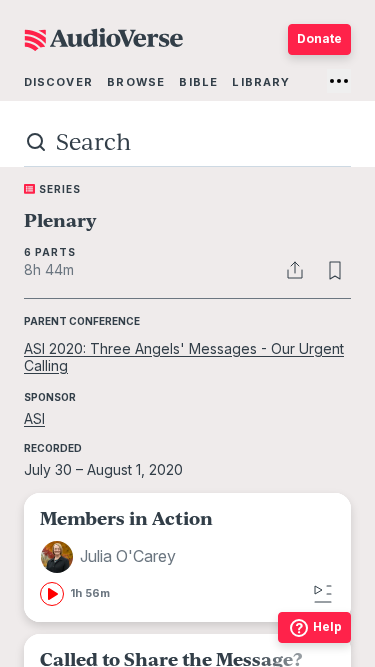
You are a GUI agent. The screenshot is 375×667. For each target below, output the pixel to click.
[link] (187, 557)
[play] (52, 594)
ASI (34, 418)
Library (261, 82)
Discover (58, 82)
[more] (339, 81)
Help (327, 626)
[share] (295, 270)
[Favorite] (335, 270)
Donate (319, 38)
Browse (136, 82)
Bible (198, 82)
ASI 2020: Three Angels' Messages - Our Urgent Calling (184, 357)
